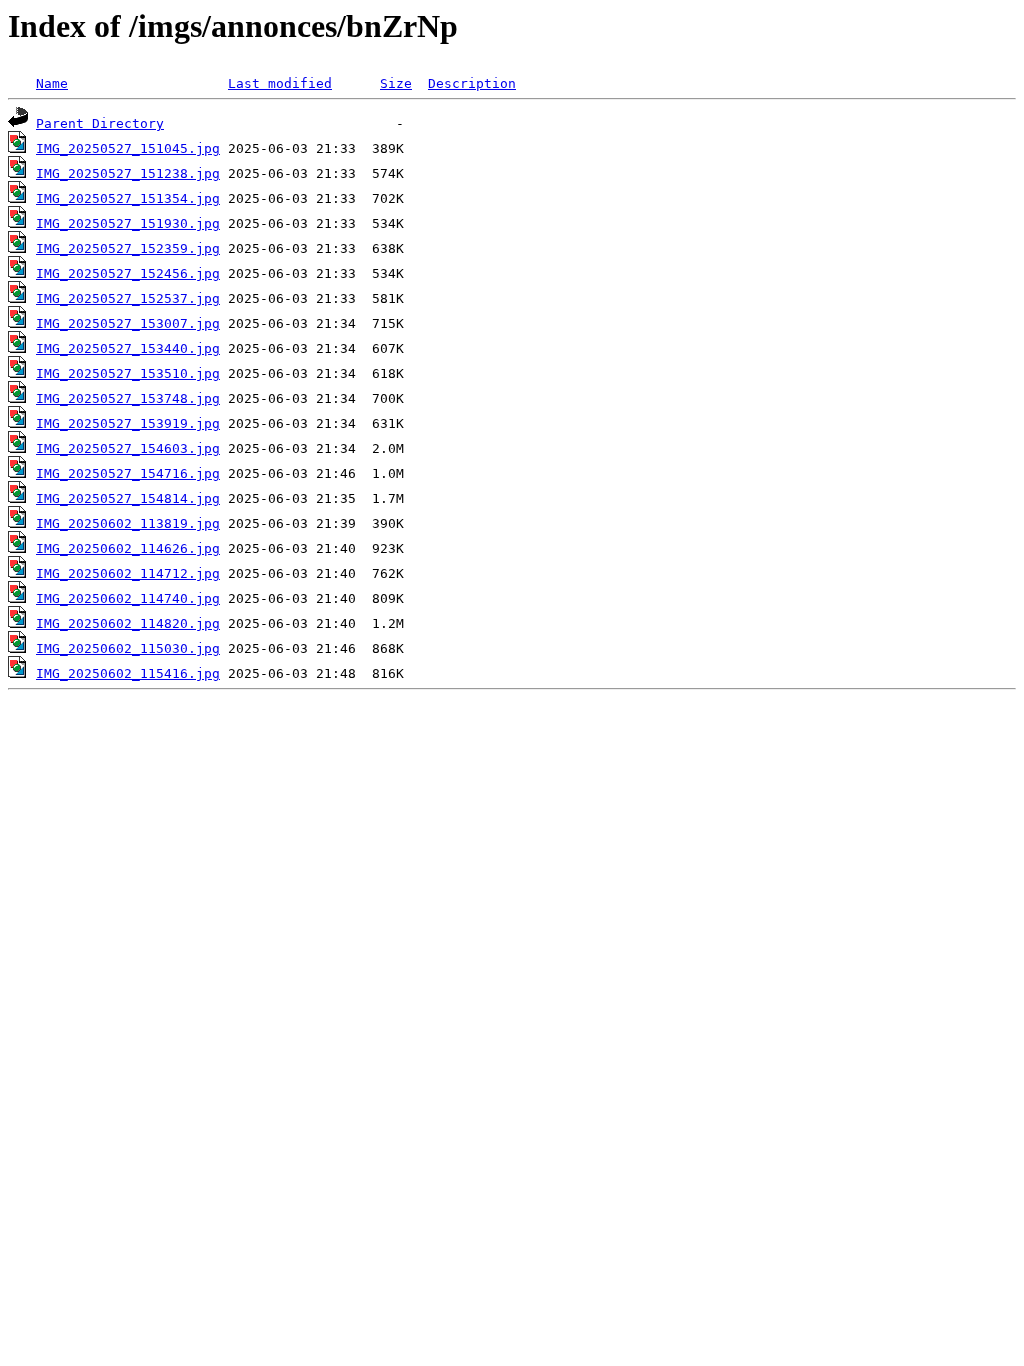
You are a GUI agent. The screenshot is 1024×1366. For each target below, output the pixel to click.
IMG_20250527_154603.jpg (128, 448)
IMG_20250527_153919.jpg (128, 423)
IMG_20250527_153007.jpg (128, 323)
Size (396, 83)
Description (472, 83)
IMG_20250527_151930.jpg (128, 223)
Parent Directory (100, 123)
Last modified (280, 83)
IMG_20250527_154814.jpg (128, 498)
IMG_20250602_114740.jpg (128, 598)
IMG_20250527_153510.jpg (128, 373)
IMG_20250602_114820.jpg (128, 623)
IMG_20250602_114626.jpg (128, 548)
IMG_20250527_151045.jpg (128, 148)
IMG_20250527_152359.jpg (128, 248)
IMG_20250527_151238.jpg (128, 173)
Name (52, 83)
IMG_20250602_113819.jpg (128, 523)
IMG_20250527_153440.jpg (128, 348)
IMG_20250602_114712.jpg (128, 573)
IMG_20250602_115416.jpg (128, 673)
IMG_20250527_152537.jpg (128, 298)
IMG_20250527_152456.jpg (128, 273)
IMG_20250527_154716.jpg (128, 473)
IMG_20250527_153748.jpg (128, 398)
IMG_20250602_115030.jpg (128, 648)
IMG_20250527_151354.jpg (128, 198)
